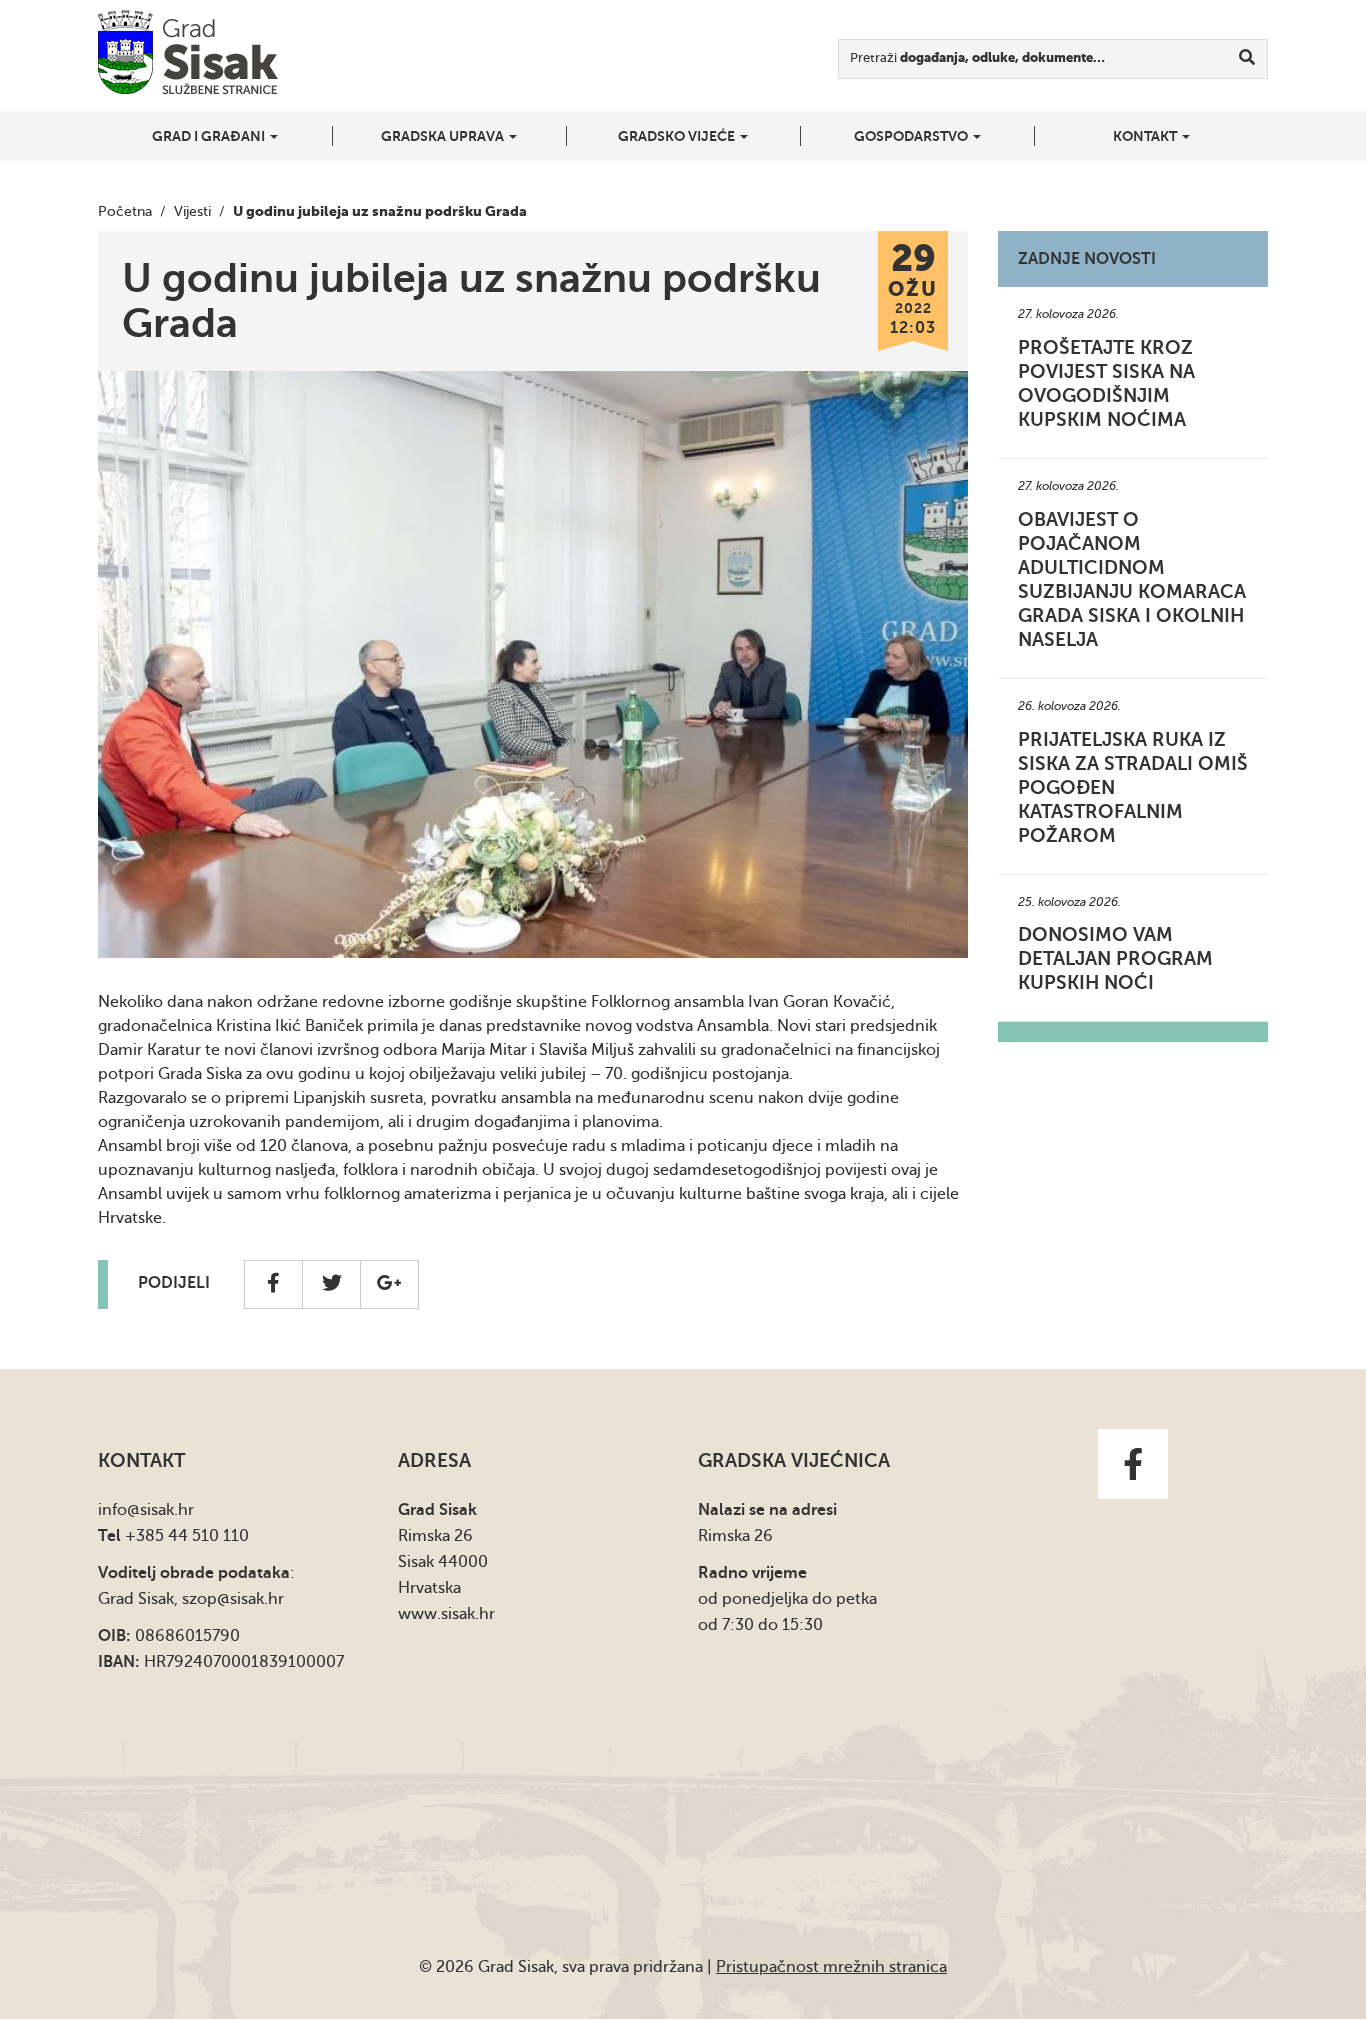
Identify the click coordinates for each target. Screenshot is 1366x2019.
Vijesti (192, 211)
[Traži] (1247, 59)
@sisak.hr (160, 1510)
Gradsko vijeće (678, 136)
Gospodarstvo (912, 136)
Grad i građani (210, 136)
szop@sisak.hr (233, 1599)
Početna (125, 211)
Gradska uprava (444, 136)
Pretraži (977, 57)
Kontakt (1146, 136)
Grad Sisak (188, 52)
